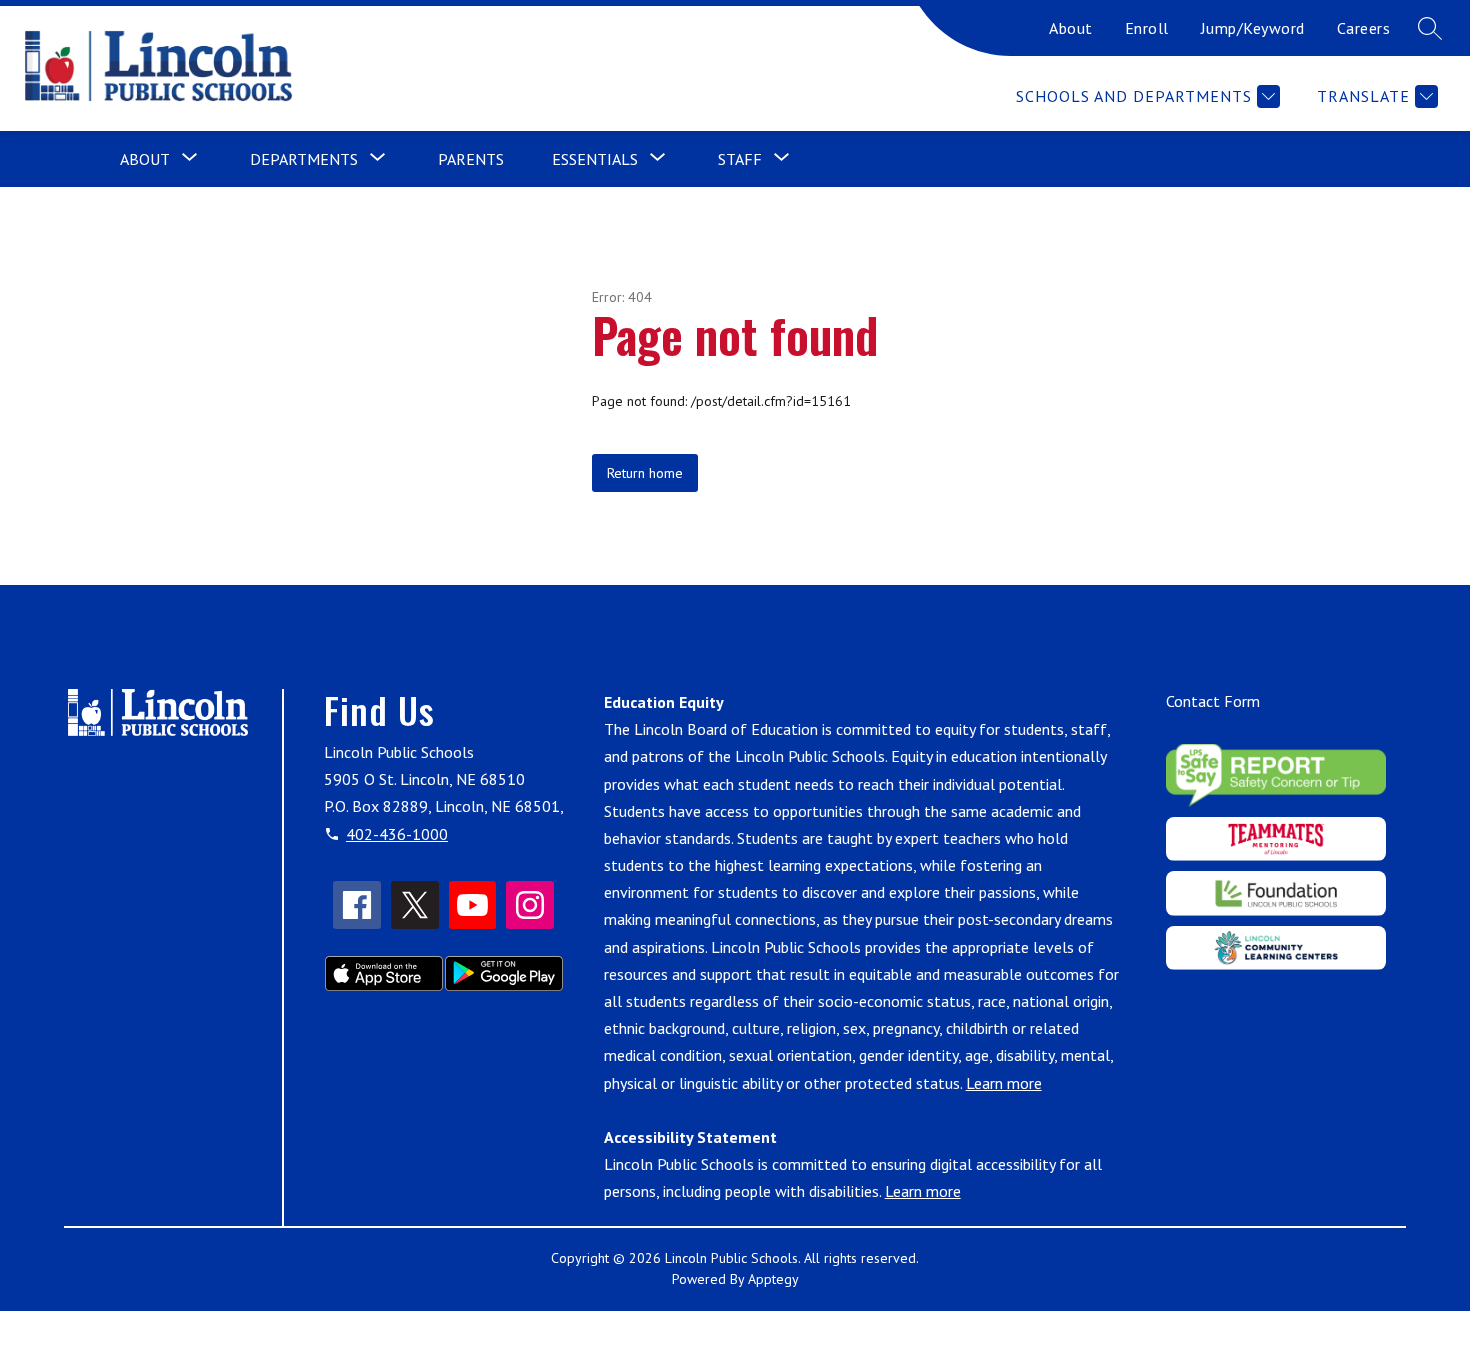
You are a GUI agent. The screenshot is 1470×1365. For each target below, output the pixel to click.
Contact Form (1213, 701)
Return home (645, 473)
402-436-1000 (397, 834)
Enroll (1147, 28)
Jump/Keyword (1253, 28)
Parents (471, 159)
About (1071, 28)
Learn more (1004, 1083)
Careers (1364, 28)
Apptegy (773, 1279)
